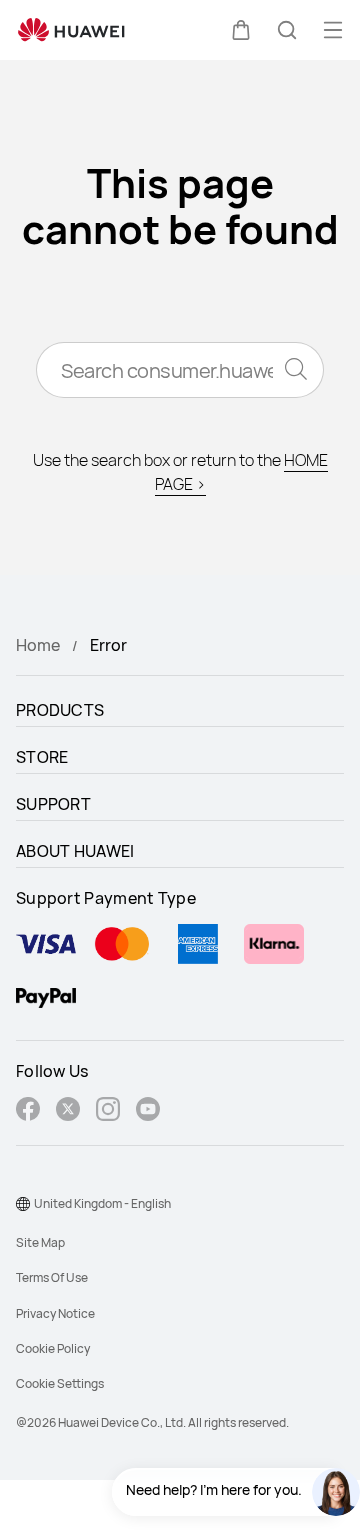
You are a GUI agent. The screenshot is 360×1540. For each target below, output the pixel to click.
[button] (241, 30)
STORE (42, 757)
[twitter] (68, 1111)
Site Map (40, 1242)
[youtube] (148, 1111)
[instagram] (108, 1111)
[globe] (23, 1204)
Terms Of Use (52, 1277)
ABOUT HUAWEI (75, 851)
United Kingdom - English (102, 1203)
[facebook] (28, 1111)
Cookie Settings (60, 1383)
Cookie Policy (53, 1348)
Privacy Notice (55, 1313)
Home (38, 645)
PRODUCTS (60, 710)
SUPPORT (53, 804)
